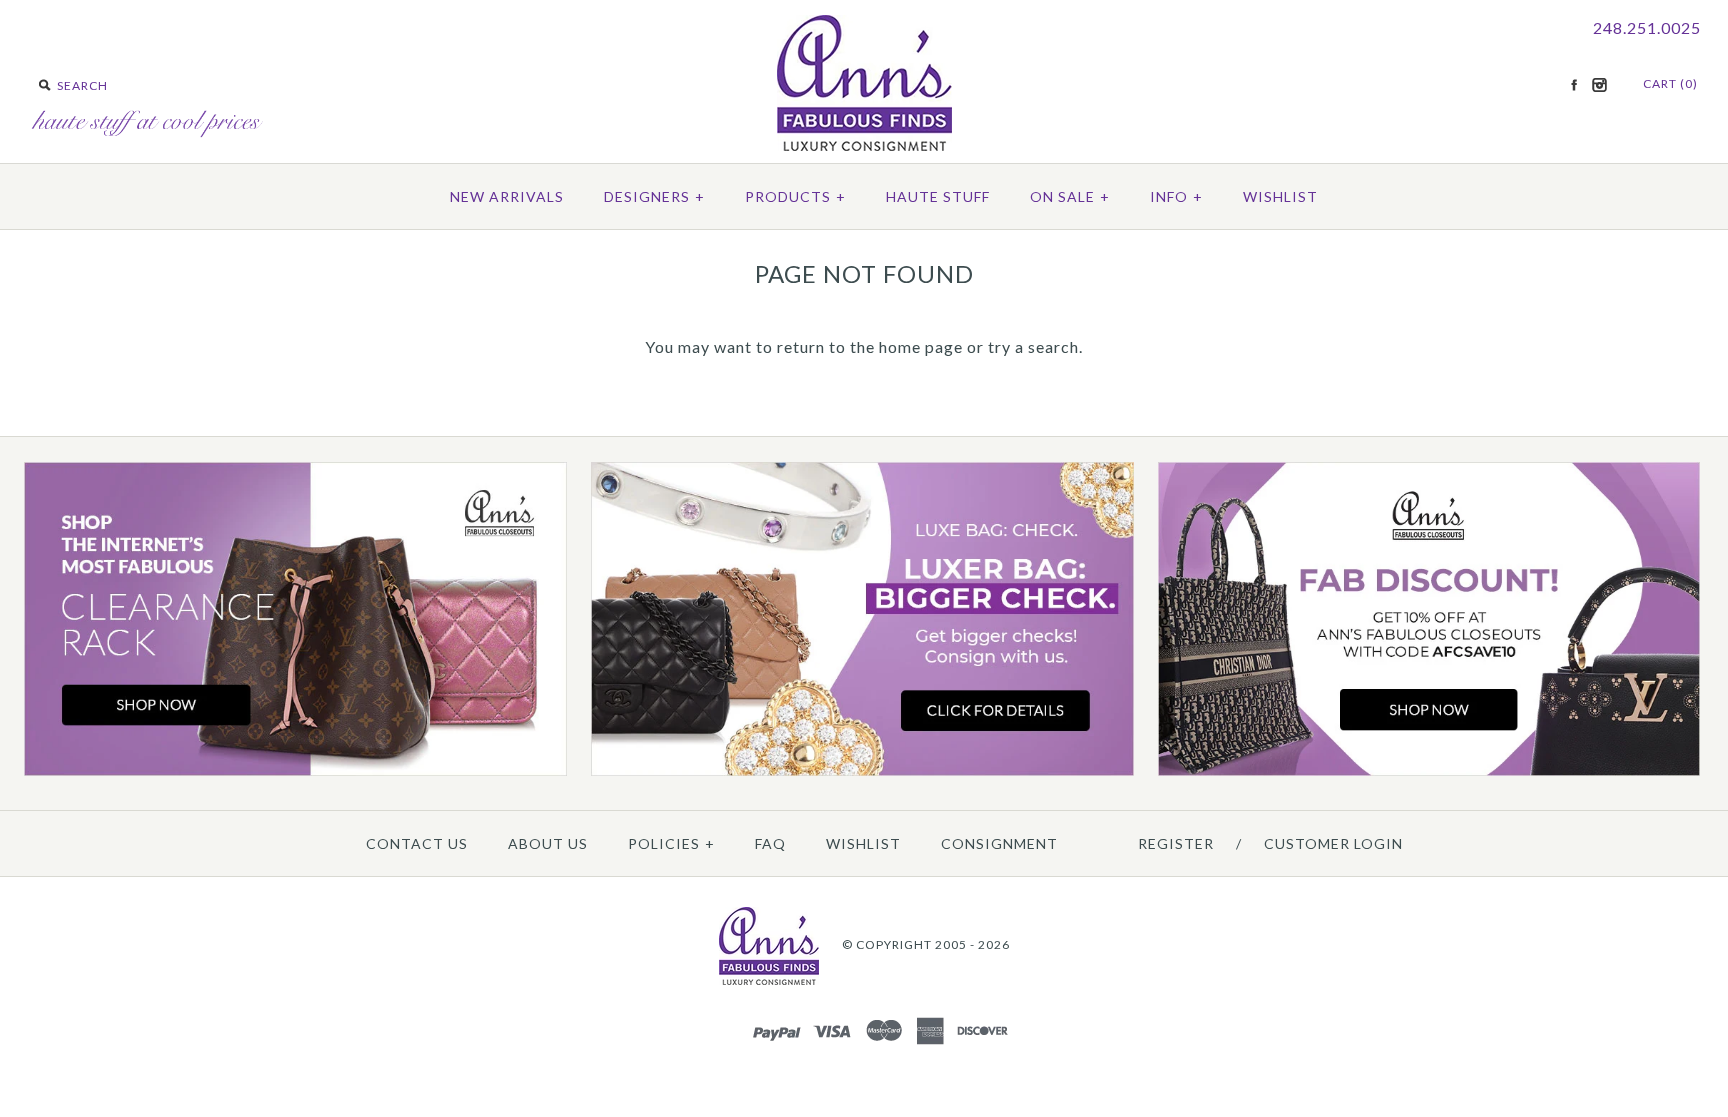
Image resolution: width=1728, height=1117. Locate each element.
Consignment (999, 843)
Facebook (1574, 85)
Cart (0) (1670, 83)
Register (1176, 843)
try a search (1033, 346)
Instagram (1599, 85)
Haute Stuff (938, 196)
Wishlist (1280, 196)
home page (921, 346)
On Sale (1070, 196)
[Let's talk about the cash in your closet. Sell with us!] (862, 771)
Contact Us (417, 843)
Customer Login (1333, 843)
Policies (671, 843)
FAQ (770, 843)
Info (1176, 196)
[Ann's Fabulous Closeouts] (295, 771)
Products (795, 196)
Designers (654, 196)
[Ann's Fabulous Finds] (864, 144)
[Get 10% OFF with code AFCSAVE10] (1429, 771)
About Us (548, 843)
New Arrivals (507, 196)
